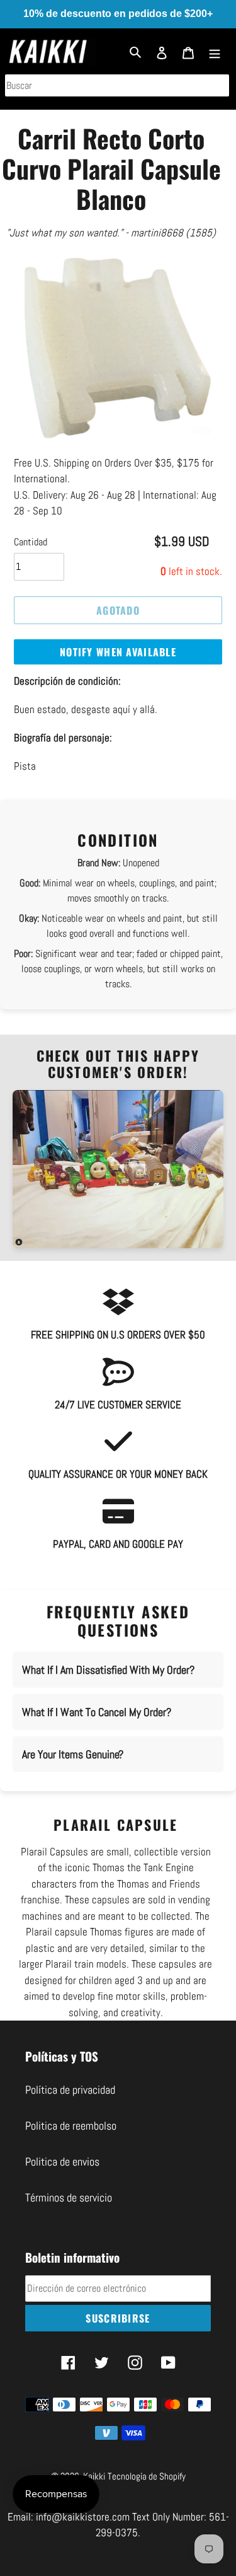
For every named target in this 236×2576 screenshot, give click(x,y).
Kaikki (94, 2476)
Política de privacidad (70, 2090)
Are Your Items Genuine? (73, 1754)
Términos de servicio (69, 2197)
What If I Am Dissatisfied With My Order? (108, 1670)
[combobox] (117, 85)
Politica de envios (62, 2161)
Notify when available (118, 652)
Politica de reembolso (71, 2126)
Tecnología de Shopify (147, 2476)
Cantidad (31, 542)
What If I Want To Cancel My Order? (97, 1712)
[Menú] (215, 51)
